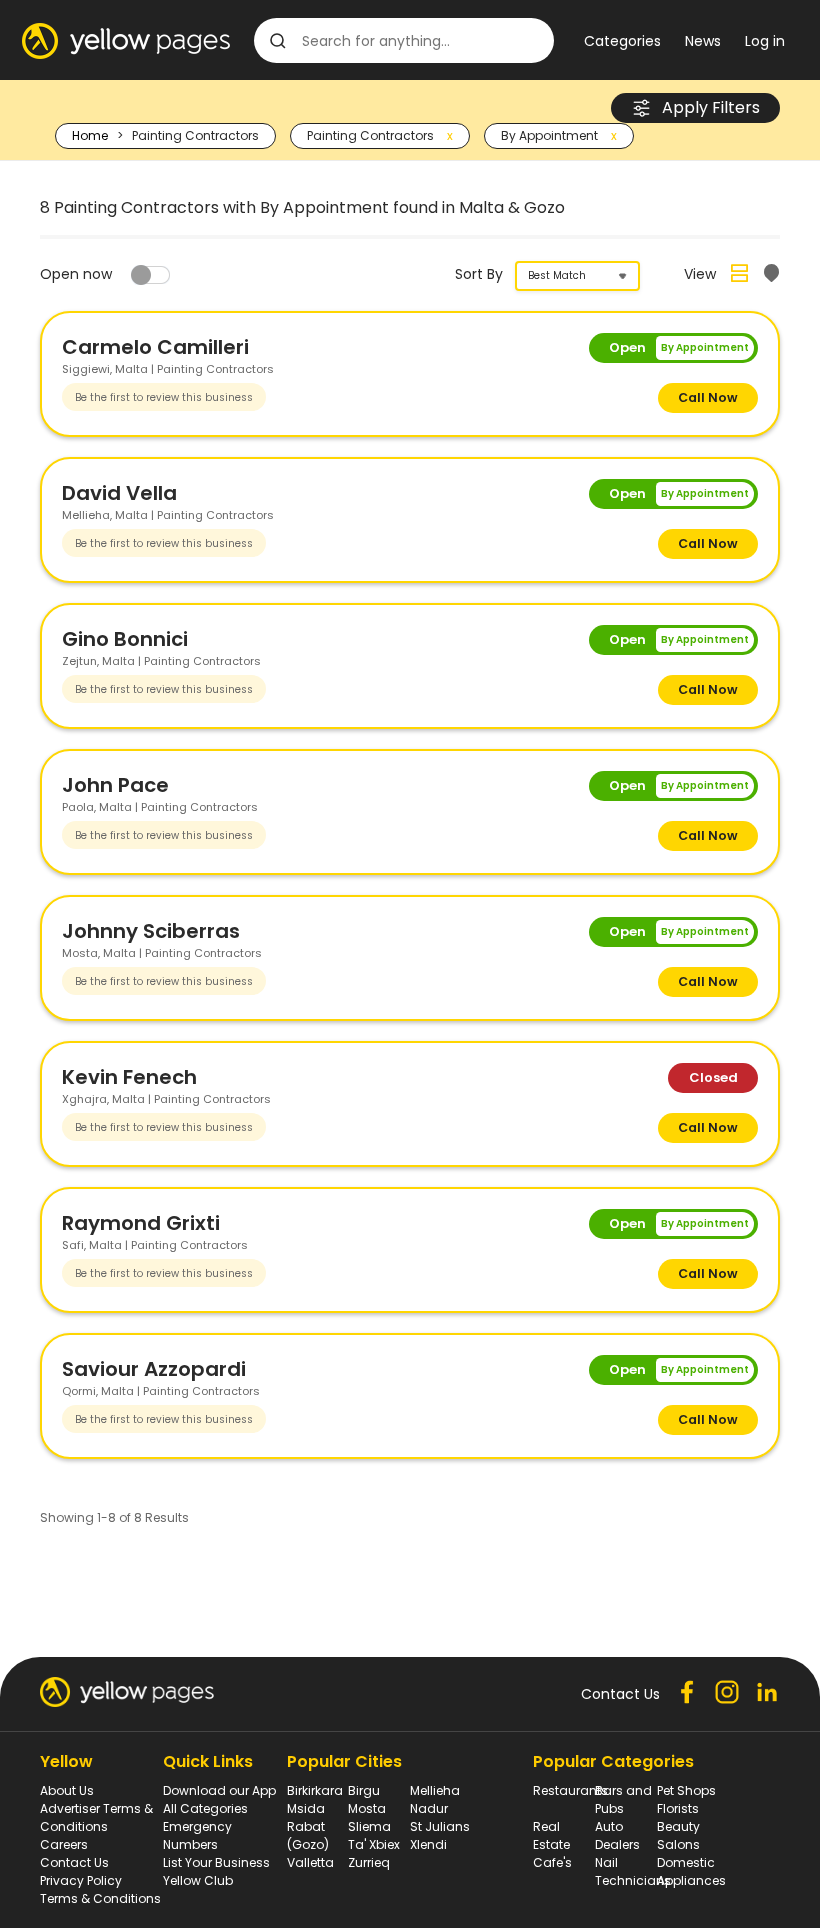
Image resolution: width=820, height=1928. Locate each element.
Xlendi (428, 1844)
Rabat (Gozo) (308, 1835)
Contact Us (74, 1862)
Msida (306, 1808)
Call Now (708, 397)
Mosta (367, 1808)
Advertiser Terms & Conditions (96, 1817)
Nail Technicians (633, 1871)
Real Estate (551, 1835)
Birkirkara (315, 1790)
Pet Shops (686, 1790)
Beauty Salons (678, 1835)
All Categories (205, 1808)
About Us (67, 1790)
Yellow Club (198, 1880)
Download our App (219, 1790)
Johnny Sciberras (151, 931)
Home (90, 135)
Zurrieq (369, 1862)
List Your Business (216, 1862)
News (703, 41)
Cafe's (552, 1862)
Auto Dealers (617, 1835)
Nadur (429, 1808)
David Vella (119, 493)
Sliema (369, 1826)
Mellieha (435, 1790)
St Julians (440, 1826)
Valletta (310, 1862)
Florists (678, 1808)
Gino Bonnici (125, 639)
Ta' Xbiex (374, 1844)
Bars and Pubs (623, 1799)
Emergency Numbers (197, 1835)
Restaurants (570, 1790)
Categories (622, 41)
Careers (64, 1844)
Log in (765, 41)
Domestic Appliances (691, 1871)
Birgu (364, 1790)
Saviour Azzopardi (154, 1369)
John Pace (115, 785)
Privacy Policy (81, 1880)
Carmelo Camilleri (155, 347)
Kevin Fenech (129, 1077)
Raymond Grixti (141, 1223)
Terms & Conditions (100, 1898)
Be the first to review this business (164, 397)
